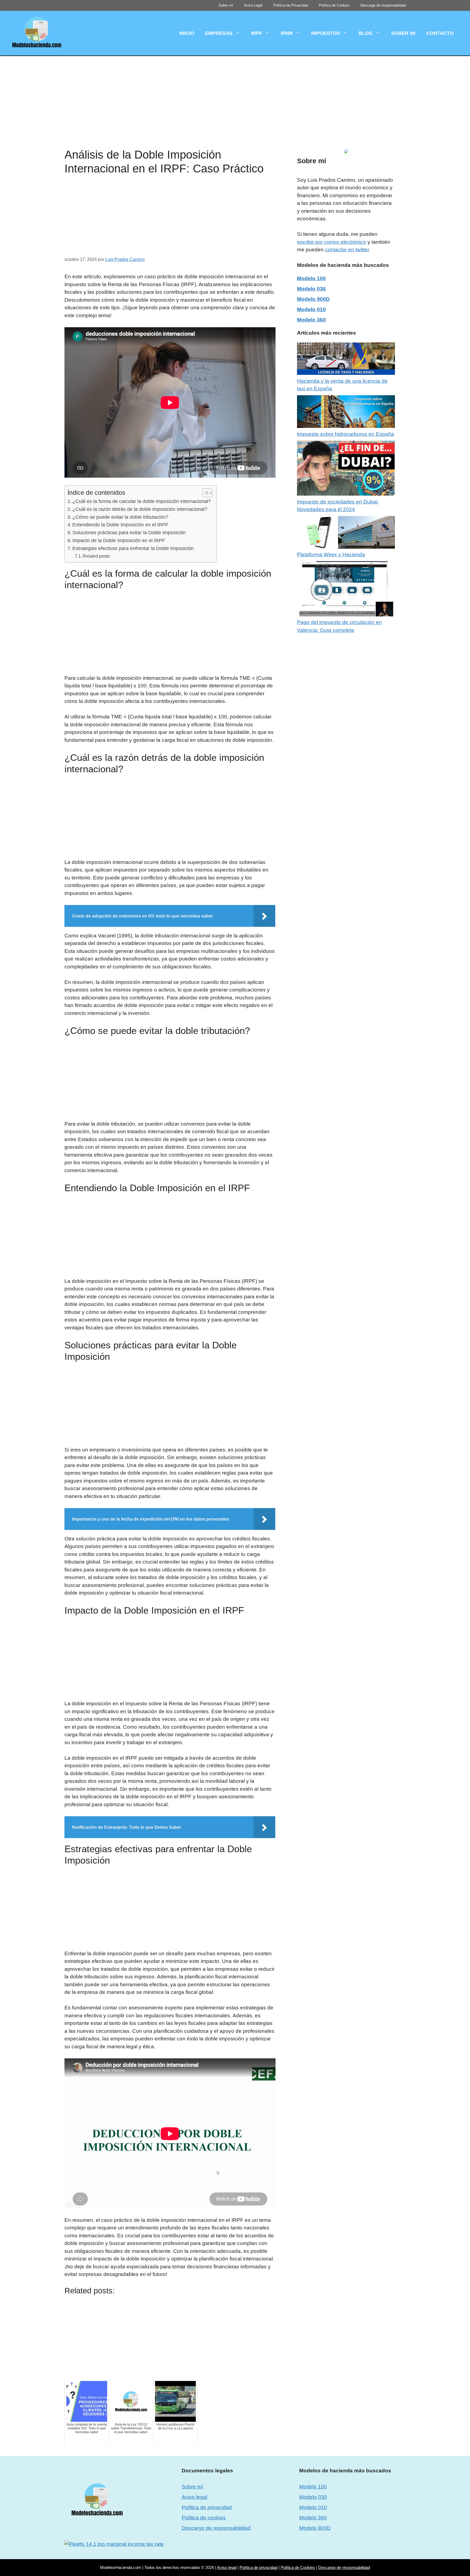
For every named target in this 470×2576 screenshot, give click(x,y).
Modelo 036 (311, 289)
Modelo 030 (313, 2497)
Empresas (219, 33)
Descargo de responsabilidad (383, 5)
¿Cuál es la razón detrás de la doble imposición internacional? (140, 509)
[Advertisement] (235, 96)
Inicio (187, 33)
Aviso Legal (253, 5)
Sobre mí (226, 5)
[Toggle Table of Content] (205, 493)
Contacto (440, 33)
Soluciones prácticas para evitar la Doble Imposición (129, 533)
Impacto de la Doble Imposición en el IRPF (119, 540)
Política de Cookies (334, 5)
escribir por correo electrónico (332, 242)
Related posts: (97, 556)
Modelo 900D (313, 299)
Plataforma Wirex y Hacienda (331, 555)
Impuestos (326, 33)
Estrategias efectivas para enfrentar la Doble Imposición (133, 548)
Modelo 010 (311, 309)
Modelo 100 (311, 278)
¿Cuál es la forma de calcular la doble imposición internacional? (142, 501)
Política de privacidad (207, 2507)
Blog (366, 33)
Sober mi (403, 33)
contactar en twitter (347, 250)
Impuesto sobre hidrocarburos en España (346, 434)
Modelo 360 (311, 320)
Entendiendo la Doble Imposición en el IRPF (120, 525)
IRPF (257, 33)
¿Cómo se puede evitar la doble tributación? (120, 517)
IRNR (287, 33)
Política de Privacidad (291, 5)
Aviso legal (194, 2497)
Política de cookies (204, 2518)
